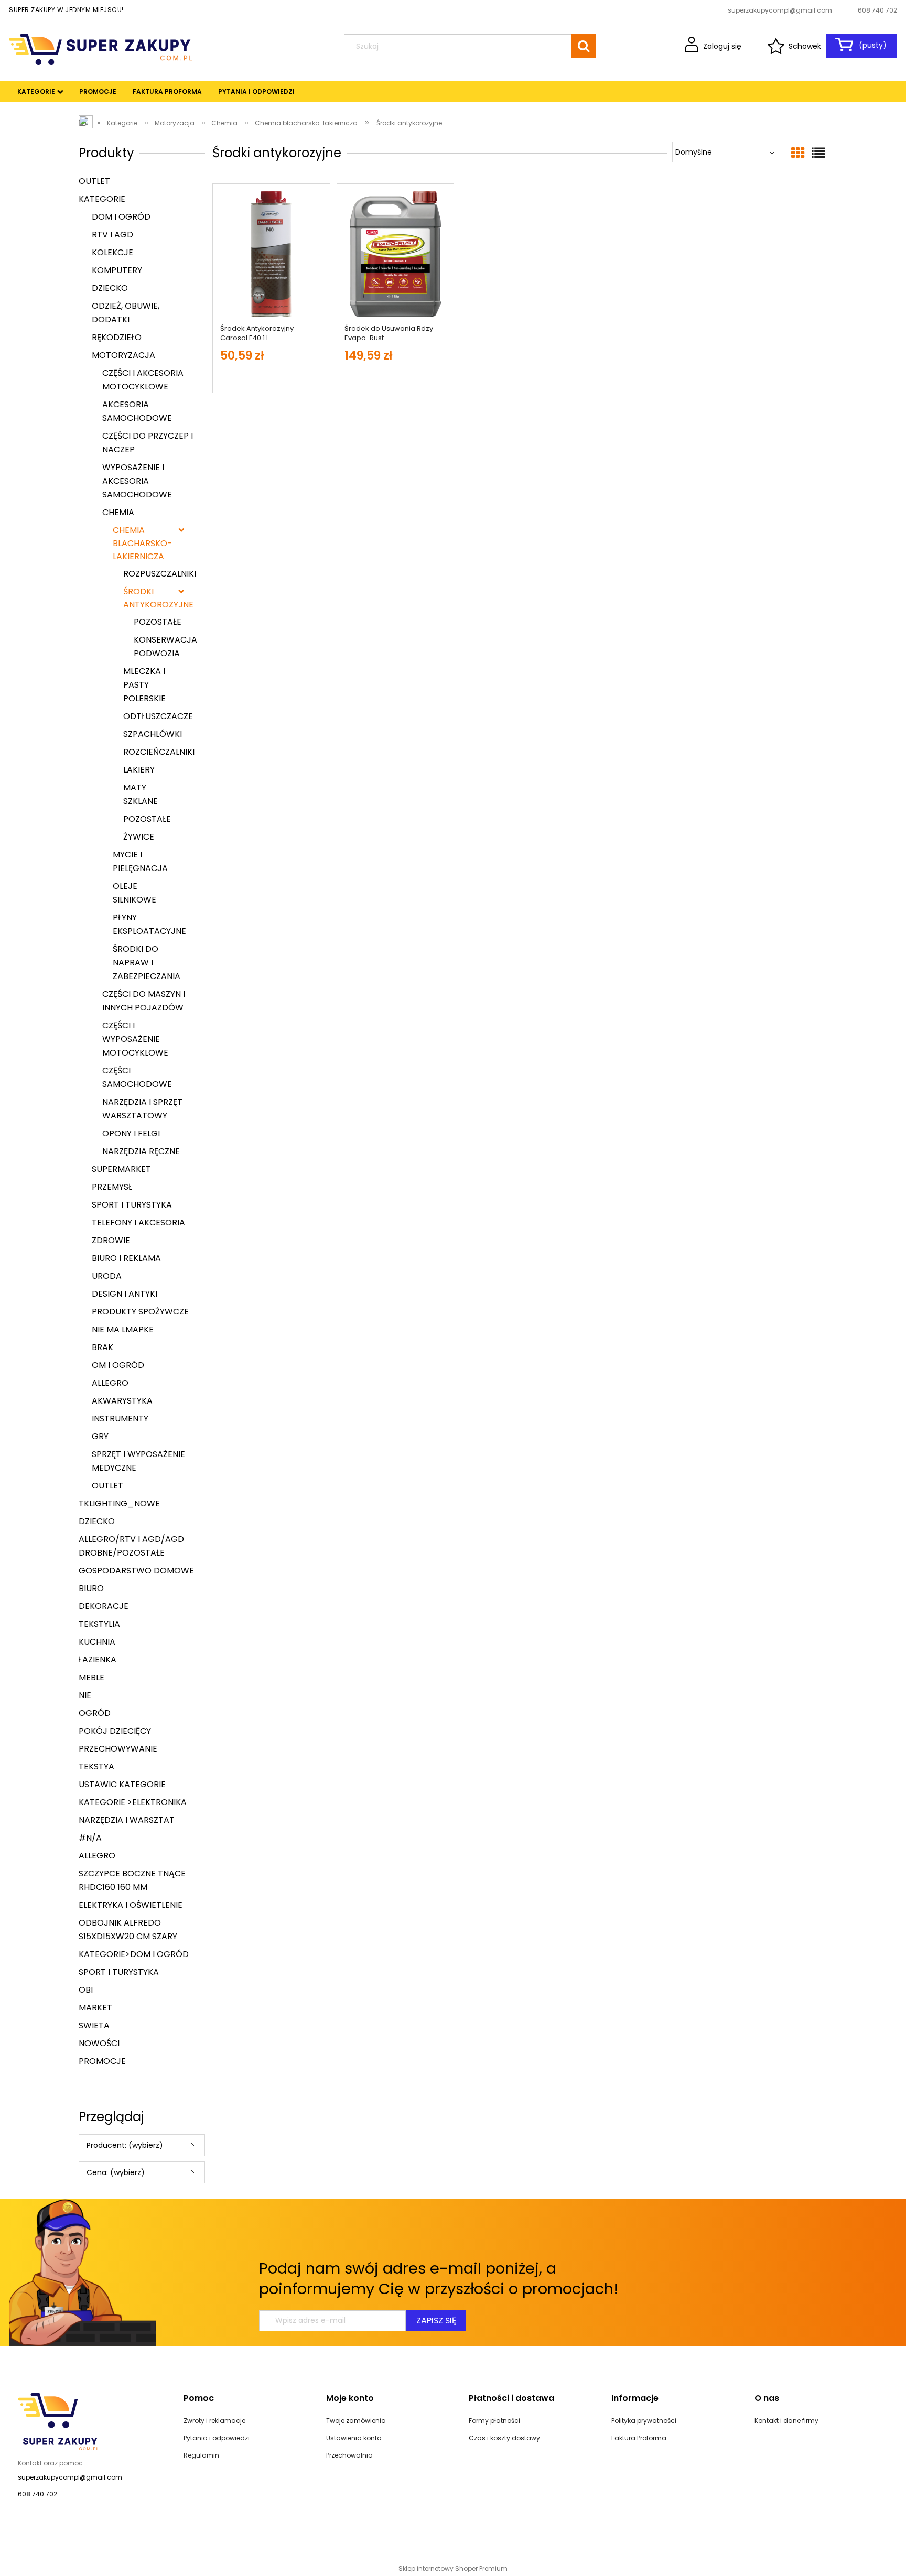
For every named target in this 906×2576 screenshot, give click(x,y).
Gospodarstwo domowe (136, 1570)
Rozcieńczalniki (159, 752)
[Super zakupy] (58, 2421)
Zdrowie (111, 1240)
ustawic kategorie (122, 1784)
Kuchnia (97, 1642)
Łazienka (98, 1660)
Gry (100, 1436)
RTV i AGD (112, 235)
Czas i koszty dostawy (504, 2438)
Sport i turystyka (132, 1205)
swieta (94, 2025)
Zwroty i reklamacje (214, 2421)
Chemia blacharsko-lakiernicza (142, 543)
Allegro (110, 1383)
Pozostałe (158, 622)
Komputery (117, 270)
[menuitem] (36, 92)
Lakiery (139, 770)
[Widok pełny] (818, 153)
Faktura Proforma (639, 2438)
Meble (91, 1677)
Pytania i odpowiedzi (217, 2438)
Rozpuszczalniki (160, 574)
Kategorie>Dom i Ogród (134, 1954)
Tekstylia (99, 1624)
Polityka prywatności (644, 2421)
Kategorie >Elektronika (133, 1802)
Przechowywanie (118, 1749)
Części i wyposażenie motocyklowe (135, 1039)
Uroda (107, 1276)
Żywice (139, 837)
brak (103, 1347)
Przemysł (112, 1187)
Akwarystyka (122, 1401)
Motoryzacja (123, 355)
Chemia (118, 512)
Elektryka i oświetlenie (131, 1905)
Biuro (91, 1588)
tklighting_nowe (119, 1503)
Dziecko (110, 288)
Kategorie (102, 199)
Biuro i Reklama (126, 1258)
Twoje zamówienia (356, 2421)
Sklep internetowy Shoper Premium (453, 2568)
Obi (86, 1990)
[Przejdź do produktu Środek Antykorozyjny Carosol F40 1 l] (271, 254)
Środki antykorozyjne (153, 598)
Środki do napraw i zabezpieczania (147, 963)
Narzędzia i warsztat (127, 1820)
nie (85, 1695)
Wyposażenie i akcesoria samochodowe (137, 481)
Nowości (99, 2043)
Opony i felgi (131, 1133)
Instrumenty (120, 1419)
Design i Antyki (125, 1294)
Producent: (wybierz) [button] (125, 2145)
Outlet (94, 181)
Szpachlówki (153, 734)
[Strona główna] (101, 48)
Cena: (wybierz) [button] (116, 2172)
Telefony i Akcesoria (138, 1222)
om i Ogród (118, 1365)
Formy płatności (494, 2421)
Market (95, 2008)
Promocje (102, 2061)
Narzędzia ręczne (141, 1151)
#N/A (90, 1838)
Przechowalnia (349, 2455)
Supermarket (121, 1169)
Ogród (95, 1713)
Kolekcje (112, 252)
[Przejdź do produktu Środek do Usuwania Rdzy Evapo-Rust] (396, 254)
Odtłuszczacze (158, 716)
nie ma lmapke (123, 1329)
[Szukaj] (584, 46)
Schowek (805, 46)
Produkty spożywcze (140, 1312)
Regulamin (201, 2455)
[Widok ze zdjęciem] (798, 153)
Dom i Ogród (121, 217)
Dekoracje (104, 1606)
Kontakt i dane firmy (786, 2421)
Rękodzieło (117, 337)
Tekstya (96, 1767)
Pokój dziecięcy (115, 1731)
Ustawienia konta (354, 2438)
